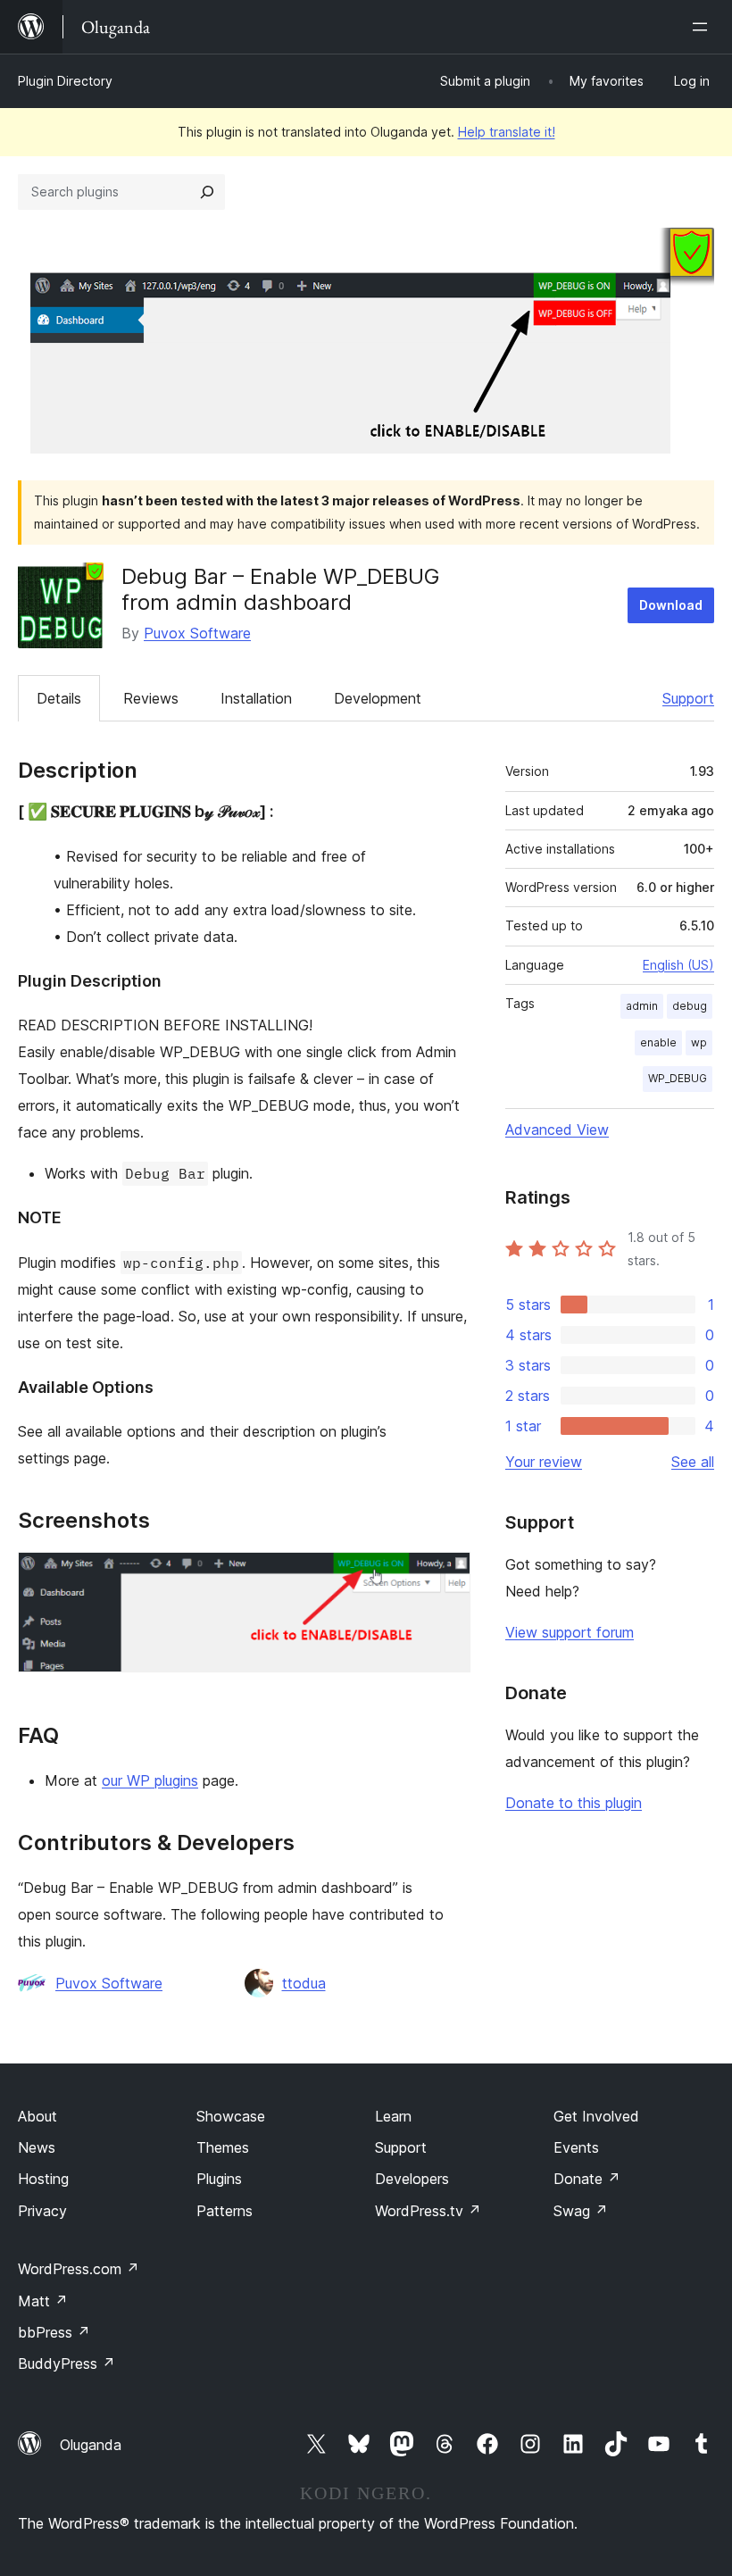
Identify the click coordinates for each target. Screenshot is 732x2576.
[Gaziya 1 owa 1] (446, 1576)
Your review (544, 1462)
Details (59, 698)
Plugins (219, 2179)
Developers (412, 2179)
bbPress (54, 2332)
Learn (393, 2116)
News (37, 2147)
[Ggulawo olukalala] (703, 27)
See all (693, 1462)
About (37, 2116)
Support (688, 698)
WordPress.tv (428, 2211)
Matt (43, 2301)
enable (658, 1042)
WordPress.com (79, 2269)
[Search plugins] (207, 192)
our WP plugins (150, 1780)
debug (690, 1006)
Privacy (42, 2211)
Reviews (151, 698)
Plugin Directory (65, 81)
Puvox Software (197, 633)
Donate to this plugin (574, 1803)
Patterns (225, 2211)
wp (699, 1042)
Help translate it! (507, 132)
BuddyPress (67, 2363)
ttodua (304, 1983)
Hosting (43, 2179)
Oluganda (91, 2445)
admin (642, 1006)
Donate (587, 2179)
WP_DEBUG (678, 1078)
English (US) (678, 965)
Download (671, 605)
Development (378, 698)
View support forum (570, 1632)
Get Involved (596, 2116)
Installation (256, 698)
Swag (581, 2211)
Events (576, 2147)
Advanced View (557, 1130)
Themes (223, 2147)
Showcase (231, 2116)
